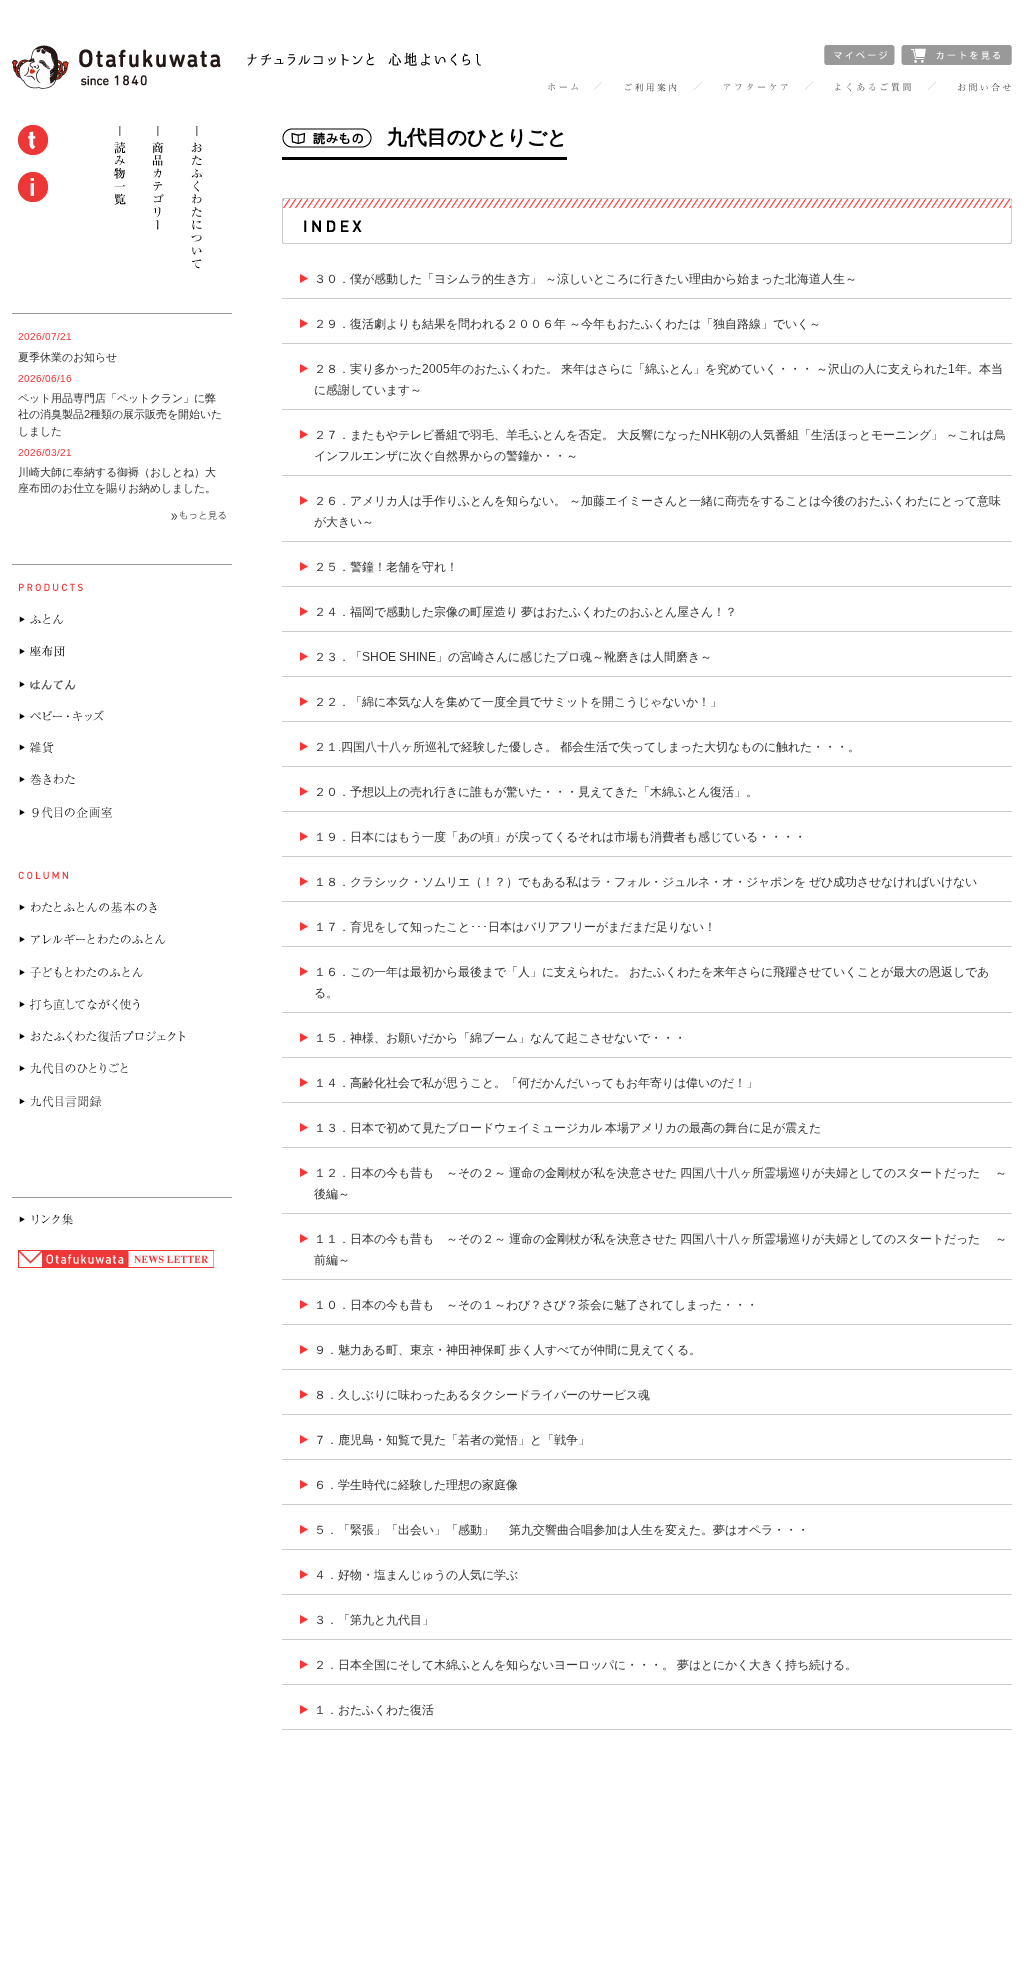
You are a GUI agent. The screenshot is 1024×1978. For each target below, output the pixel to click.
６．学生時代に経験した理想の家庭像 (416, 1485)
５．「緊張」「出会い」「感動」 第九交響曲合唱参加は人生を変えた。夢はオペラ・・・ (561, 1530)
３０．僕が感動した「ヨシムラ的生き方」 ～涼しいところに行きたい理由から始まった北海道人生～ (585, 279)
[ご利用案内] (650, 87)
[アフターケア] (756, 87)
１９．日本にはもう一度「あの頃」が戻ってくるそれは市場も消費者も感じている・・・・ (560, 837)
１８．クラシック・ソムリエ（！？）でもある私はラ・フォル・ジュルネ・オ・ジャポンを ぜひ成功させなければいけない (645, 882)
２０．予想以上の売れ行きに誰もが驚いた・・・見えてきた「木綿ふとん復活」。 (536, 792)
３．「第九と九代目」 (374, 1620)
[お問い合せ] (984, 87)
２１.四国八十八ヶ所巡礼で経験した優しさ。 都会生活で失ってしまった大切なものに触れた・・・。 (587, 747)
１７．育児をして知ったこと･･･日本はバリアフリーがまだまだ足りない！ (515, 927)
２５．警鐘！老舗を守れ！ (386, 567)
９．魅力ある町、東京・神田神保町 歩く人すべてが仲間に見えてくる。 (507, 1350)
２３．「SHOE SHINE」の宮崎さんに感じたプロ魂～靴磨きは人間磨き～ (513, 657)
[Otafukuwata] (246, 84)
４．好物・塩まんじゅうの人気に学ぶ (416, 1575)
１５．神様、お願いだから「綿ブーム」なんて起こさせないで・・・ (500, 1038)
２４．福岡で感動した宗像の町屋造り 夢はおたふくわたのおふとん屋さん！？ (525, 612)
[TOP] (562, 87)
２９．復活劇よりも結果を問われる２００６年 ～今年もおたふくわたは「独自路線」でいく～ (567, 324)
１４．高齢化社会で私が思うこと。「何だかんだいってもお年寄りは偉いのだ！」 (536, 1083)
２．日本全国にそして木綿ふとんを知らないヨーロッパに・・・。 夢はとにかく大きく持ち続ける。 (585, 1665)
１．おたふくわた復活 (374, 1710)
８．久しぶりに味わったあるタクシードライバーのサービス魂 (482, 1395)
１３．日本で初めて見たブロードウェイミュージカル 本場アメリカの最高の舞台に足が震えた (567, 1128)
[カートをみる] (956, 60)
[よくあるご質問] (873, 87)
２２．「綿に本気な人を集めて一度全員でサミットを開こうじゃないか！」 (518, 702)
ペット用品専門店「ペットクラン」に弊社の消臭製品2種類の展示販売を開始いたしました (120, 414)
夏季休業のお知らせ (67, 357)
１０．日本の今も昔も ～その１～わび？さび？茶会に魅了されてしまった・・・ (536, 1305)
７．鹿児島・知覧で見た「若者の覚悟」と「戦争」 (452, 1440)
